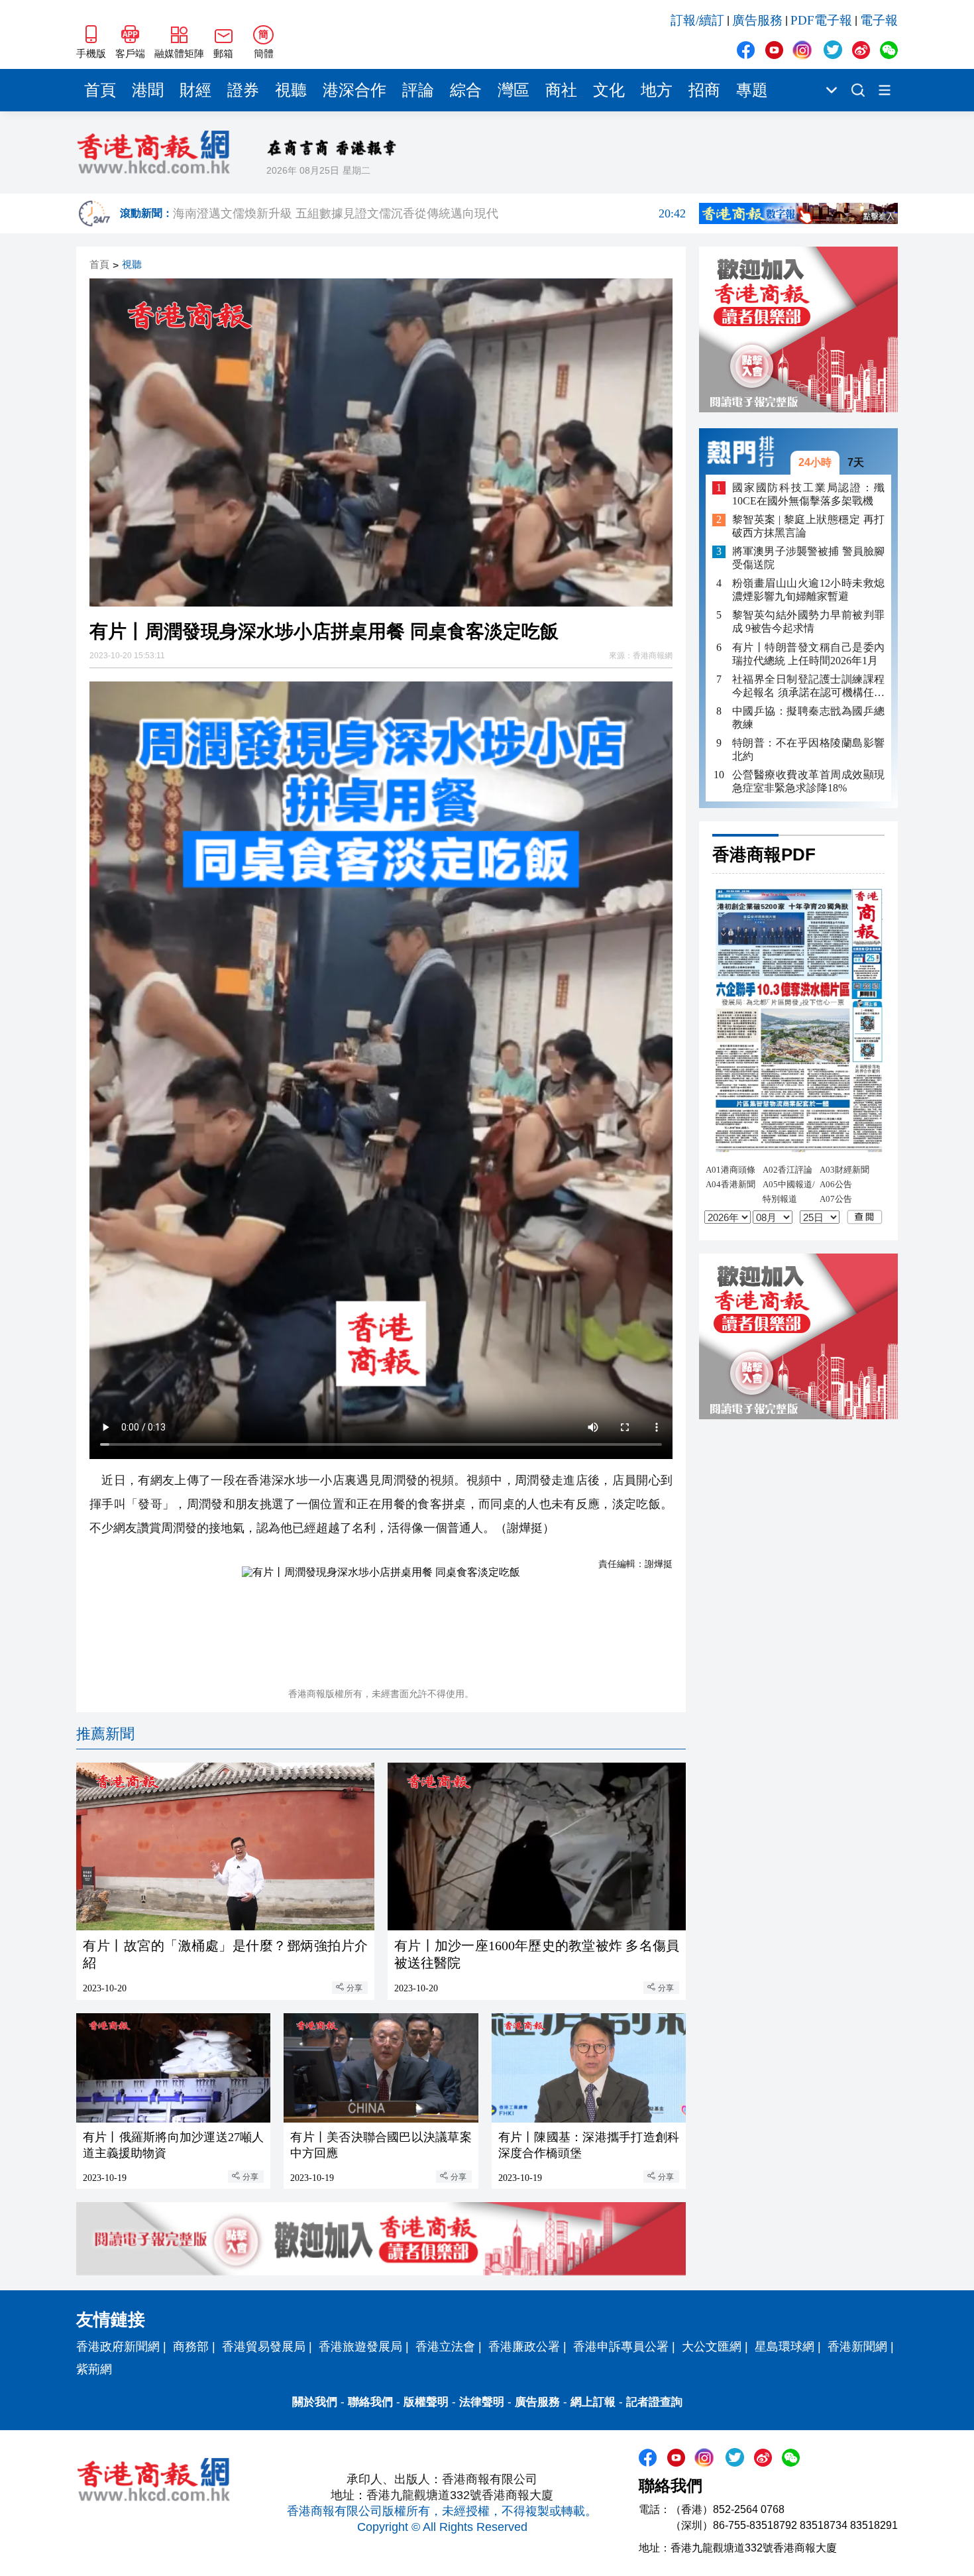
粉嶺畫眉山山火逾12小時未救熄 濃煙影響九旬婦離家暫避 (808, 590)
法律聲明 (482, 2402)
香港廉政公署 (524, 2347)
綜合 (466, 90)
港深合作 (354, 90)
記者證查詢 (654, 2402)
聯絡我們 (370, 2402)
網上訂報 (593, 2402)
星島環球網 (785, 2347)
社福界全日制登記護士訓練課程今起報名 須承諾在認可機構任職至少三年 (808, 686)
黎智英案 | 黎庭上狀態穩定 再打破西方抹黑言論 (808, 527)
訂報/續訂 (697, 20)
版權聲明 (426, 2402)
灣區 (514, 90)
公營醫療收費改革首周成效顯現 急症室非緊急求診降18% (808, 781)
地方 (657, 90)
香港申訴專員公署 (621, 2347)
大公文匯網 (712, 2347)
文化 (609, 90)
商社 (561, 90)
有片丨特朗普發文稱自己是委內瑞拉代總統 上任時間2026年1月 (808, 654)
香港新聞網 (857, 2347)
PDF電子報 (821, 20)
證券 (243, 90)
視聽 (291, 90)
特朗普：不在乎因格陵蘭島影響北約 (808, 749)
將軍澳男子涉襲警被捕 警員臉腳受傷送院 (808, 558)
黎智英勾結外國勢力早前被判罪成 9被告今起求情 (808, 622)
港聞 (148, 90)
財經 (195, 90)
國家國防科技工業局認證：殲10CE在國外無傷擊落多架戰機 (808, 494)
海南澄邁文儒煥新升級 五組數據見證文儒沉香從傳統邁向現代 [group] (429, 213)
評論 (418, 90)
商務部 (191, 2347)
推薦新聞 (105, 1734)
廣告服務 (757, 20)
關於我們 (315, 2402)
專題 (752, 90)
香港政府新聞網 (118, 2347)
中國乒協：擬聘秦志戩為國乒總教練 (808, 718)
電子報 (879, 20)
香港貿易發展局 (264, 2347)
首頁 (100, 90)
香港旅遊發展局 (360, 2347)
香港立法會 (445, 2347)
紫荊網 (94, 2369)
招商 (704, 90)
